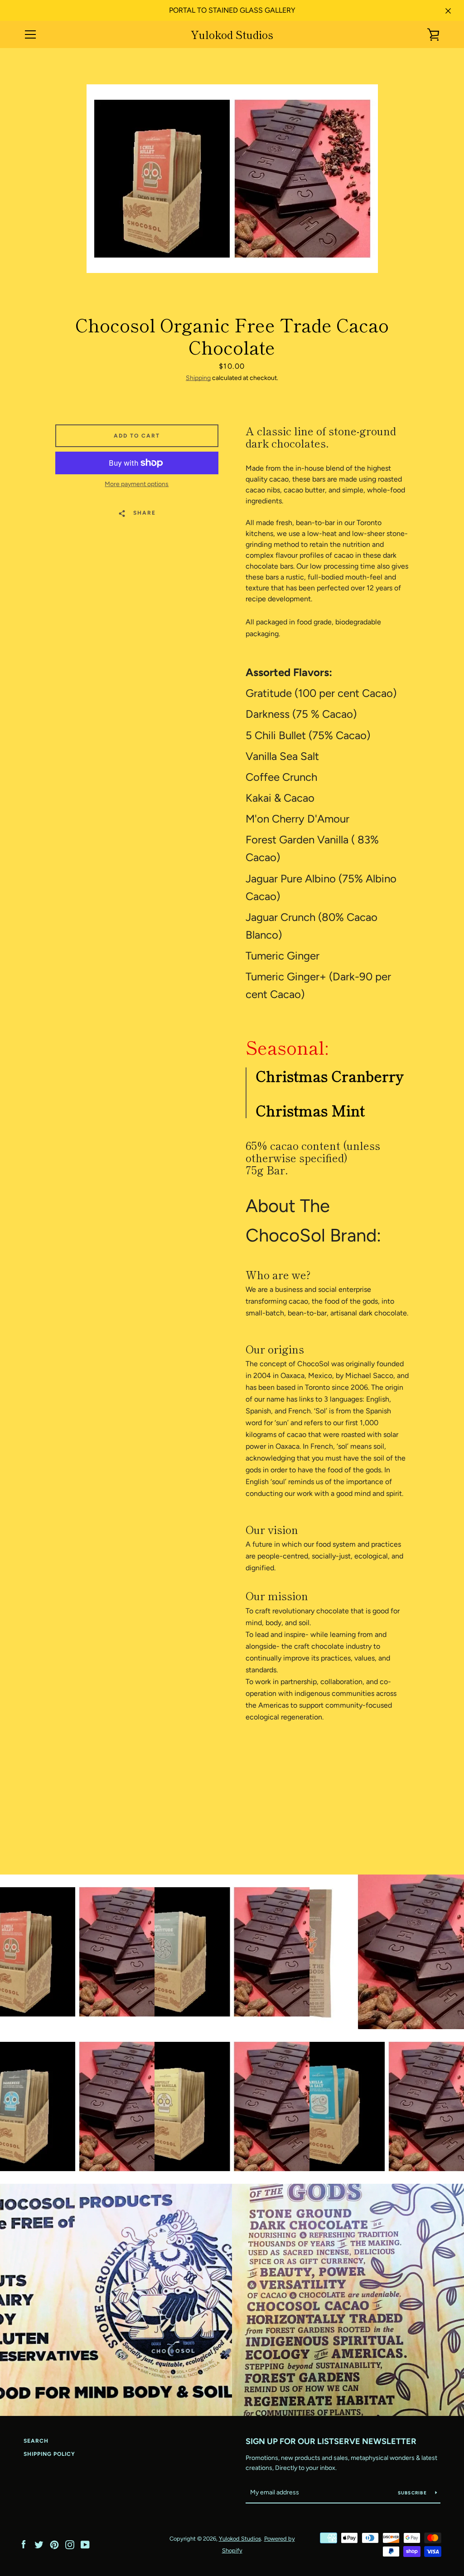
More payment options (137, 484)
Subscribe (413, 2493)
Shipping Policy (49, 2454)
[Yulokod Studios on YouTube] (85, 2544)
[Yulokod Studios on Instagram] (70, 2544)
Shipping (198, 378)
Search (36, 2441)
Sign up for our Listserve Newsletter (331, 2441)
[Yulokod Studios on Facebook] (24, 2544)
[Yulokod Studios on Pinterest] (54, 2544)
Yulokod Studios (232, 35)
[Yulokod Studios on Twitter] (39, 2544)
